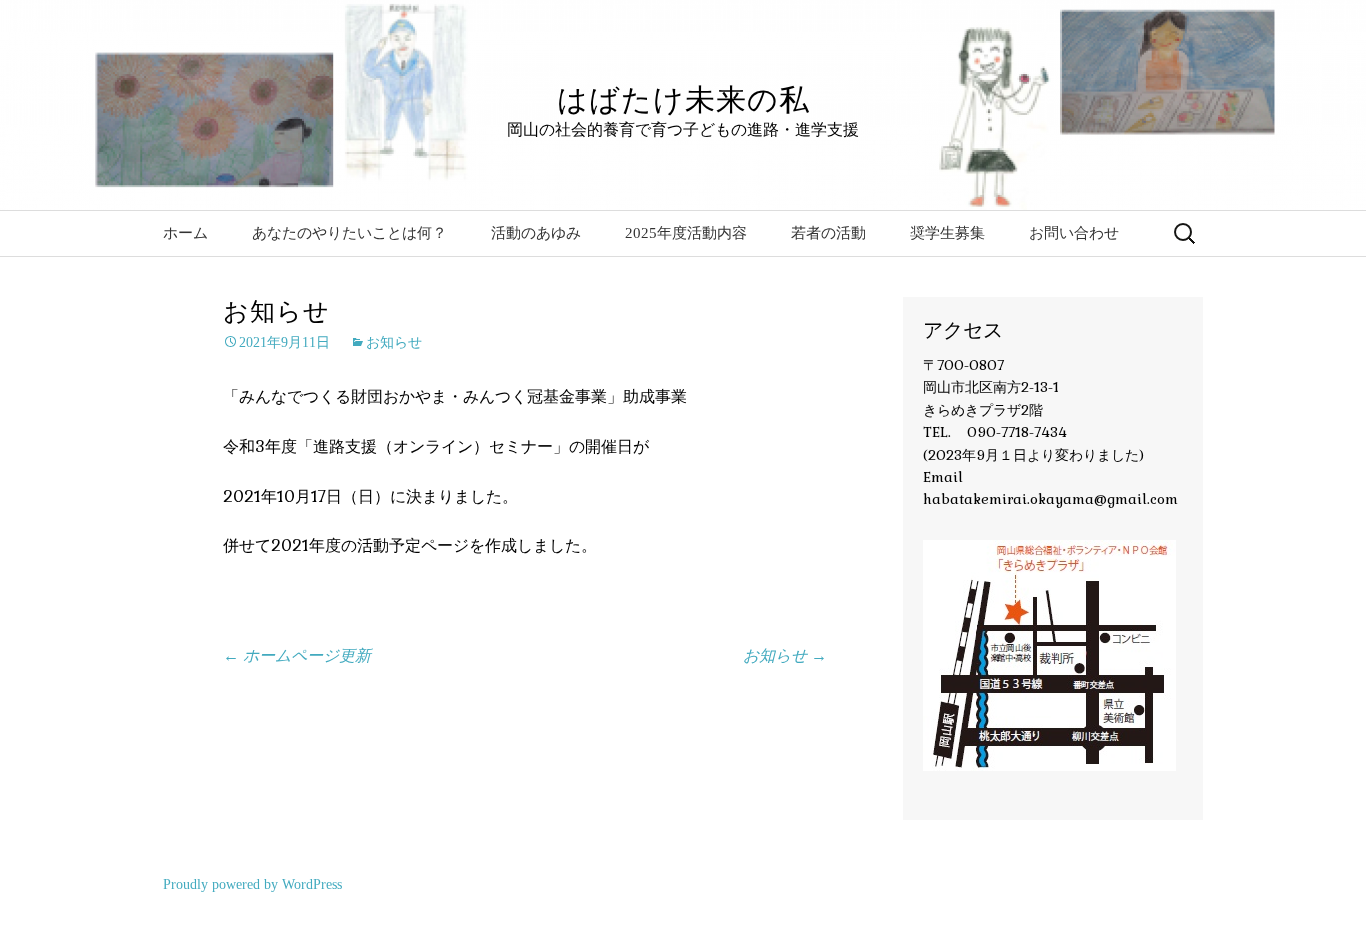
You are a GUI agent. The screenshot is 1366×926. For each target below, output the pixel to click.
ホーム (185, 233)
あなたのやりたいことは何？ (349, 233)
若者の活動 (828, 233)
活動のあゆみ (536, 233)
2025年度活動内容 (686, 233)
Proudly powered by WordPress (252, 884)
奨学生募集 (947, 233)
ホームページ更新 (297, 655)
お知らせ (394, 342)
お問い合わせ (1074, 233)
